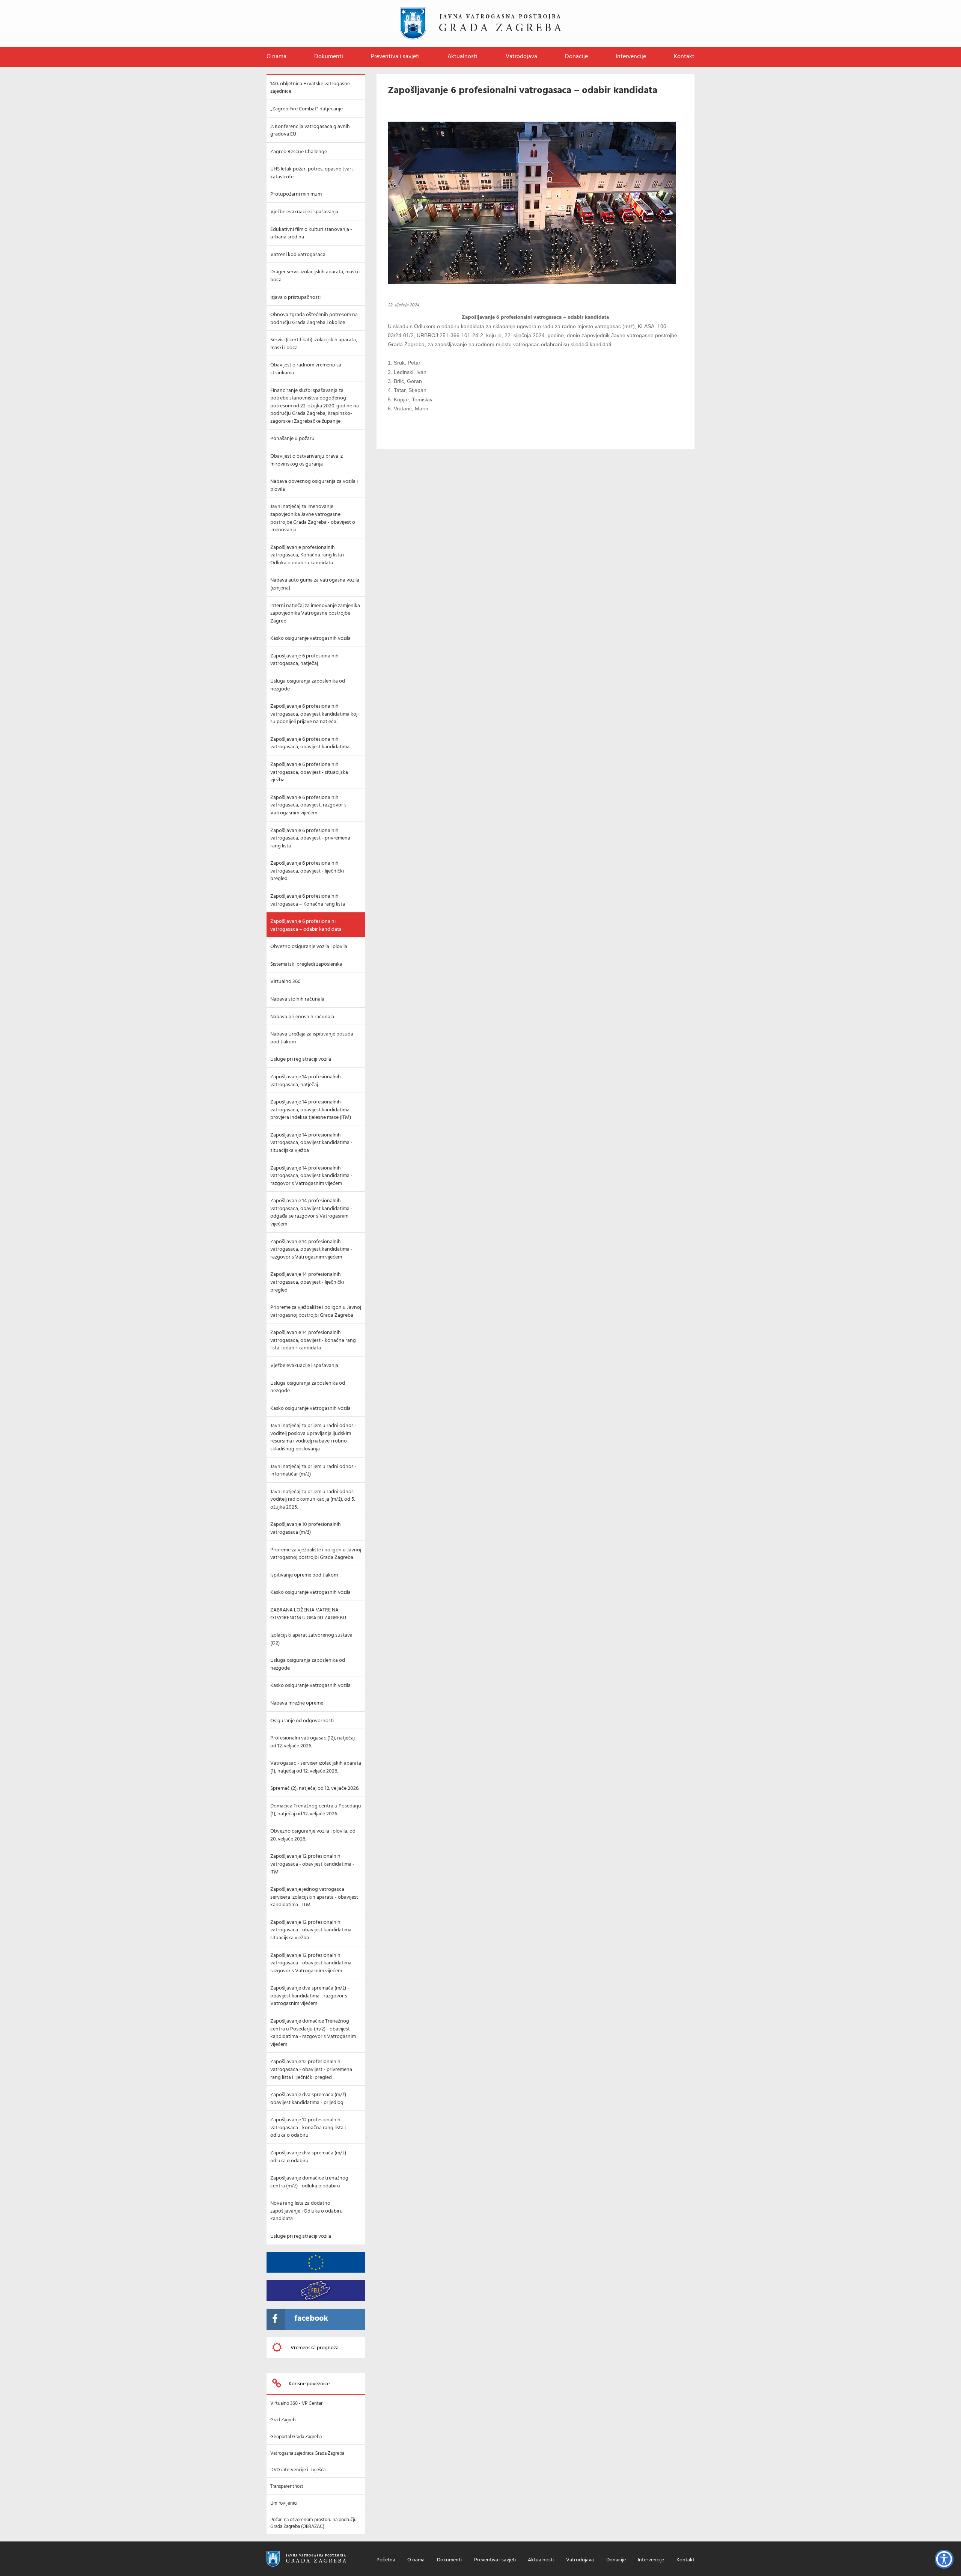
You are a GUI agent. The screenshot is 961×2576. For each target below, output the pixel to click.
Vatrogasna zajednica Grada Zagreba (307, 2453)
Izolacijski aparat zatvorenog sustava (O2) (311, 1639)
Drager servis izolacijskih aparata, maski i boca (315, 276)
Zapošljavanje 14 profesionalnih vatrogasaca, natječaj (306, 1081)
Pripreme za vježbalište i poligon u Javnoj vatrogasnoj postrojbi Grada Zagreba (316, 1311)
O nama (276, 57)
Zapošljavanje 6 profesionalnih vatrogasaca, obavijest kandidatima (310, 743)
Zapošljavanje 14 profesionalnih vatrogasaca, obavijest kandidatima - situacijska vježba (311, 1143)
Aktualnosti (462, 57)
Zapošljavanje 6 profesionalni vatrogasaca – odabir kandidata (306, 925)
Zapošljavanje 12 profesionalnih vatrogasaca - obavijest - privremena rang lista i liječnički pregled (311, 2070)
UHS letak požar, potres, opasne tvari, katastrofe (312, 173)
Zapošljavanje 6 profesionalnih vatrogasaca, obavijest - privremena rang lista (310, 838)
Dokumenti (329, 57)
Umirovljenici (284, 2503)
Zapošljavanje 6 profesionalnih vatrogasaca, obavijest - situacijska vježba (309, 772)
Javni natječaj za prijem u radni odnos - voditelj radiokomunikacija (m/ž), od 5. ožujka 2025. (313, 1500)
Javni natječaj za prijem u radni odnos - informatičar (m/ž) (313, 1471)
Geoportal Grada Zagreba (296, 2437)
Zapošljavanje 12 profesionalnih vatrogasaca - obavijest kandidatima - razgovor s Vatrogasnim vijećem (312, 1963)
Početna (386, 2560)
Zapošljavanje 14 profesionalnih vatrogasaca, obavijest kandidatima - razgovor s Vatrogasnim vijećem (311, 1176)
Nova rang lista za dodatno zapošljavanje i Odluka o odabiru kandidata (307, 2211)
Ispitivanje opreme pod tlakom (304, 1575)
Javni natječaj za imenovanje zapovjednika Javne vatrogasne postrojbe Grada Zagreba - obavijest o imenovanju (313, 518)
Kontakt (684, 57)
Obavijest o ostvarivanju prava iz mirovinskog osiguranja (307, 460)
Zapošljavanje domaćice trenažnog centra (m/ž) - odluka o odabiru (309, 2182)
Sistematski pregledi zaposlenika (306, 964)
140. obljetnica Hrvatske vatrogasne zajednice (310, 88)
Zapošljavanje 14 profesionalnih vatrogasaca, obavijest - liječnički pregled (307, 1282)
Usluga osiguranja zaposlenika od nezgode (308, 685)
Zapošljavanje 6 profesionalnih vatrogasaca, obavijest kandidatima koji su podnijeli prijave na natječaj (314, 714)
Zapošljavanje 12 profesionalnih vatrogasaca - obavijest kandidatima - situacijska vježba (312, 1930)
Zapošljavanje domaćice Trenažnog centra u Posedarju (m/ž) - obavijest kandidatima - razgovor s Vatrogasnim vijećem (313, 2033)
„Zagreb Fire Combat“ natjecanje (307, 109)
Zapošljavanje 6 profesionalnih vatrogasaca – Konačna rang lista (308, 900)
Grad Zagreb (283, 2420)
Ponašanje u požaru (292, 439)
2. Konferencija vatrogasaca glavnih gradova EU (310, 131)
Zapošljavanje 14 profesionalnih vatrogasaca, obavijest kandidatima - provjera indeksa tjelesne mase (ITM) (311, 1110)
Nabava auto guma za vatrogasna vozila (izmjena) (315, 584)
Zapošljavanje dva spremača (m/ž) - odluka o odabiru (310, 2157)
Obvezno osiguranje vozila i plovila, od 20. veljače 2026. (313, 1835)
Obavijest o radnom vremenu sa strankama (306, 369)
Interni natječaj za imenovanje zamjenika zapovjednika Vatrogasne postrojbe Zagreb (315, 613)
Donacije (576, 57)
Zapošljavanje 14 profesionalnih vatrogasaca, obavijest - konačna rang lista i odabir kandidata (313, 1340)
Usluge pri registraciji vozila (301, 1059)
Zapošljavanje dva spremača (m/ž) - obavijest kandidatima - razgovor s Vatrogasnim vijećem (310, 1996)
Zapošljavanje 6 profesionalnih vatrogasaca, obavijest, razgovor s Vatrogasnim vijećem (308, 805)
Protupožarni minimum (296, 194)
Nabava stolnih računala (297, 999)
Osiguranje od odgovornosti (302, 1721)
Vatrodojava (521, 57)
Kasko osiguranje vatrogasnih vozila (310, 638)
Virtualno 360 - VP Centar (296, 2403)
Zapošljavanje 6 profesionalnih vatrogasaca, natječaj (304, 660)
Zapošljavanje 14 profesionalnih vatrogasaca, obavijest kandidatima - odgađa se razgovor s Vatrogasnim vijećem (311, 1213)
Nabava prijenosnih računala (302, 1017)
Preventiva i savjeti (395, 57)
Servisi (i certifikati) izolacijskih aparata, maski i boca (314, 344)
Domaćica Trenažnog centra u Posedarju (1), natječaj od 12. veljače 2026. (316, 1810)
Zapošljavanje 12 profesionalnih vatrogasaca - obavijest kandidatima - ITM (312, 1864)
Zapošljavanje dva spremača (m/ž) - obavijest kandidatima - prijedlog (310, 2099)
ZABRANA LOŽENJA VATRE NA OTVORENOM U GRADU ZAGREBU (308, 1614)
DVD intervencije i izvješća (298, 2470)
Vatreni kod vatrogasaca (298, 255)
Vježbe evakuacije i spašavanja (304, 212)
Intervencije (631, 57)
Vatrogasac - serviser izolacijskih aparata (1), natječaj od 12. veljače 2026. (316, 1767)
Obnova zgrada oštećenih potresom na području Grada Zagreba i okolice (314, 319)
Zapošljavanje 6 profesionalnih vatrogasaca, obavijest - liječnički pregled (307, 871)
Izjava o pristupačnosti (295, 298)
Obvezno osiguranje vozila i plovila (309, 947)
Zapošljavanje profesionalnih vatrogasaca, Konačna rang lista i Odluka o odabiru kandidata (307, 555)
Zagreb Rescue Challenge (299, 152)
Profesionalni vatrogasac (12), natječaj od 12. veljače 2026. (313, 1742)
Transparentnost (287, 2486)
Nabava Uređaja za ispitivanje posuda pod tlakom (312, 1038)
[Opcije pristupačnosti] (944, 2559)
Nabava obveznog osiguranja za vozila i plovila (314, 485)
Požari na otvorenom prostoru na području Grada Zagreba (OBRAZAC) (313, 2523)
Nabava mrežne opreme (297, 1703)
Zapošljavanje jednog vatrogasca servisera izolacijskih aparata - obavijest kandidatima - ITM (314, 1897)
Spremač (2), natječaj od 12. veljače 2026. (315, 1788)
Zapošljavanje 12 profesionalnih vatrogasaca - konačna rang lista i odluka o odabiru (308, 2128)
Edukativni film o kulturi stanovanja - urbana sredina (311, 234)
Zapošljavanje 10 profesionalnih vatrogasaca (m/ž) (306, 1528)
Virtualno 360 (285, 982)
